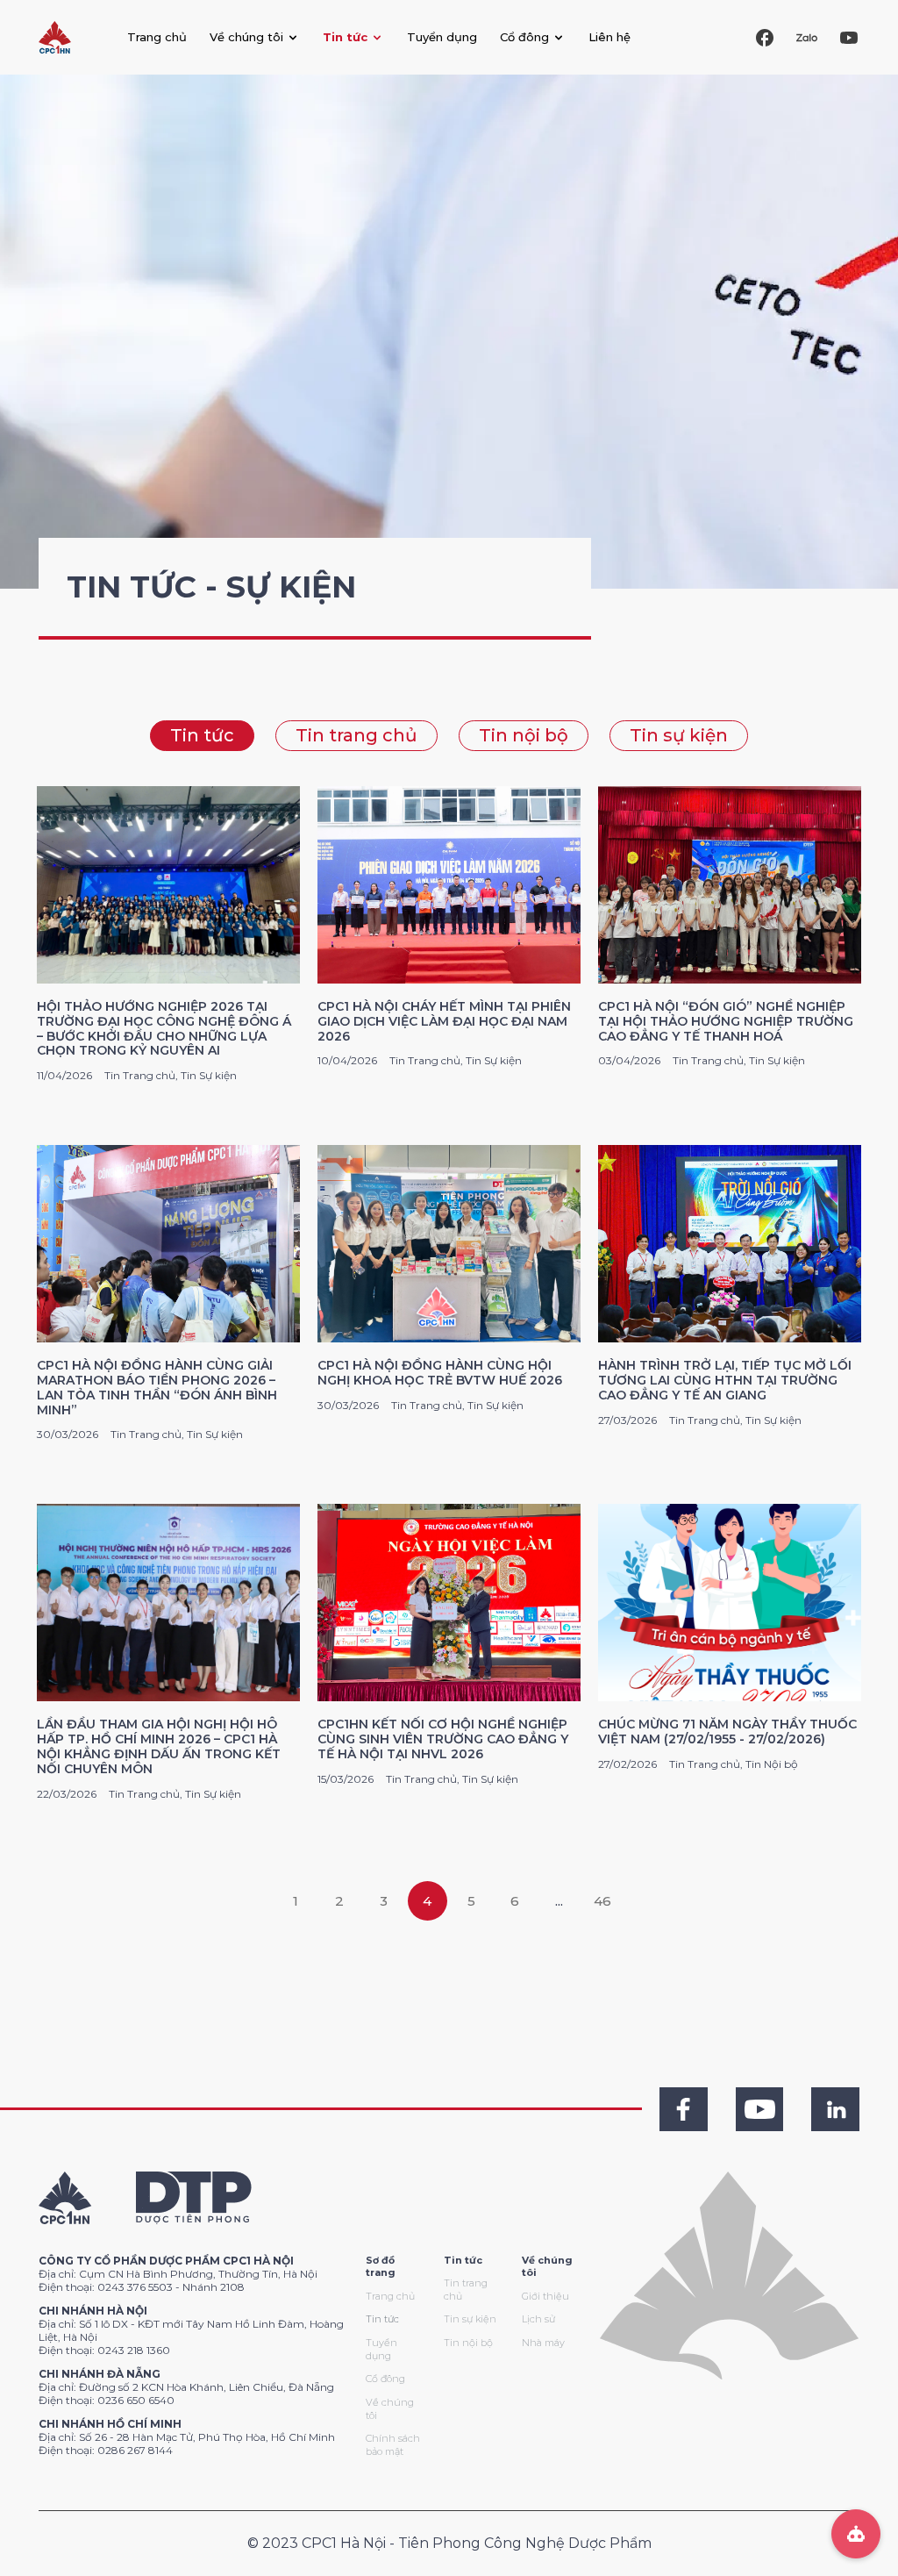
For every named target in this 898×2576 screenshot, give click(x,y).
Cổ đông (385, 2379)
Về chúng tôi (390, 2409)
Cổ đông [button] (524, 37)
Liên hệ (609, 37)
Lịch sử (538, 2319)
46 (602, 1901)
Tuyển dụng (442, 37)
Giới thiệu (545, 2296)
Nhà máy (543, 2343)
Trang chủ (157, 37)
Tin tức (202, 735)
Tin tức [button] (345, 37)
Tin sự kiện (679, 735)
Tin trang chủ (356, 735)
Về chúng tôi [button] (246, 37)
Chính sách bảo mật (393, 2445)
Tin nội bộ (524, 735)
